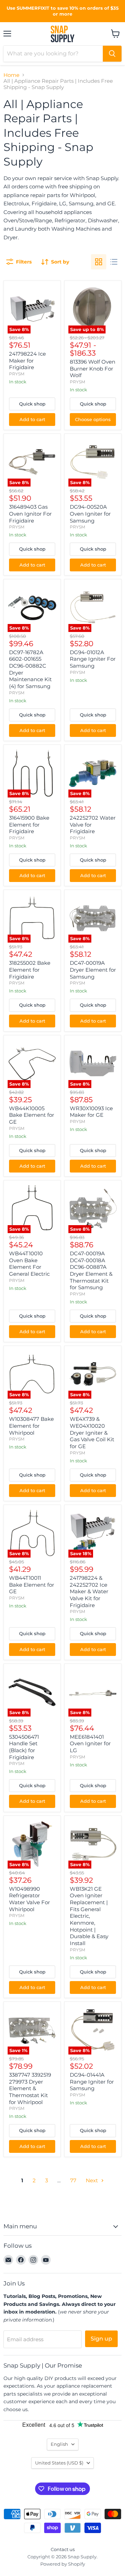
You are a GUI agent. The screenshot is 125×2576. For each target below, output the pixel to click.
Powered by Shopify (63, 2564)
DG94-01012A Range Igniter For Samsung (93, 659)
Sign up (101, 2339)
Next (93, 2180)
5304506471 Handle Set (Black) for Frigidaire (24, 1747)
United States (59, 2463)
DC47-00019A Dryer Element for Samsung (93, 970)
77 (73, 2180)
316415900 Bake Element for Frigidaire (29, 825)
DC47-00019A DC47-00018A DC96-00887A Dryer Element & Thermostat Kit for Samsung (91, 1270)
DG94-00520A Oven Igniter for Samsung (90, 514)
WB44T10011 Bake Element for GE (32, 1585)
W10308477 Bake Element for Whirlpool (31, 1426)
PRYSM (17, 374)
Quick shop (32, 404)
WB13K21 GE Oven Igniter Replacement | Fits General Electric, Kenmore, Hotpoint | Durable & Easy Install (89, 1916)
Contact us (63, 2549)
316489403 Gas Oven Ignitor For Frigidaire (30, 514)
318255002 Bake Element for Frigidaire (30, 970)
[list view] (114, 262)
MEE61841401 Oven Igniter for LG (90, 1744)
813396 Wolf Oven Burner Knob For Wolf (93, 368)
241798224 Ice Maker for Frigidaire (27, 360)
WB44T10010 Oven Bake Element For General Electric (29, 1264)
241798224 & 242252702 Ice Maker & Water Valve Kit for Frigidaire (89, 1592)
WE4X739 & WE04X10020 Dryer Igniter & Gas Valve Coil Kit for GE (92, 1433)
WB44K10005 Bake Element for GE (32, 1115)
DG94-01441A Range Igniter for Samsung (92, 2082)
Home (11, 75)
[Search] (112, 54)
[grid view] (99, 262)
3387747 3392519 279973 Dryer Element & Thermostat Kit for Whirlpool (30, 2088)
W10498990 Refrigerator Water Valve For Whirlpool (30, 1899)
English (59, 2444)
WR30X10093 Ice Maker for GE (91, 1112)
